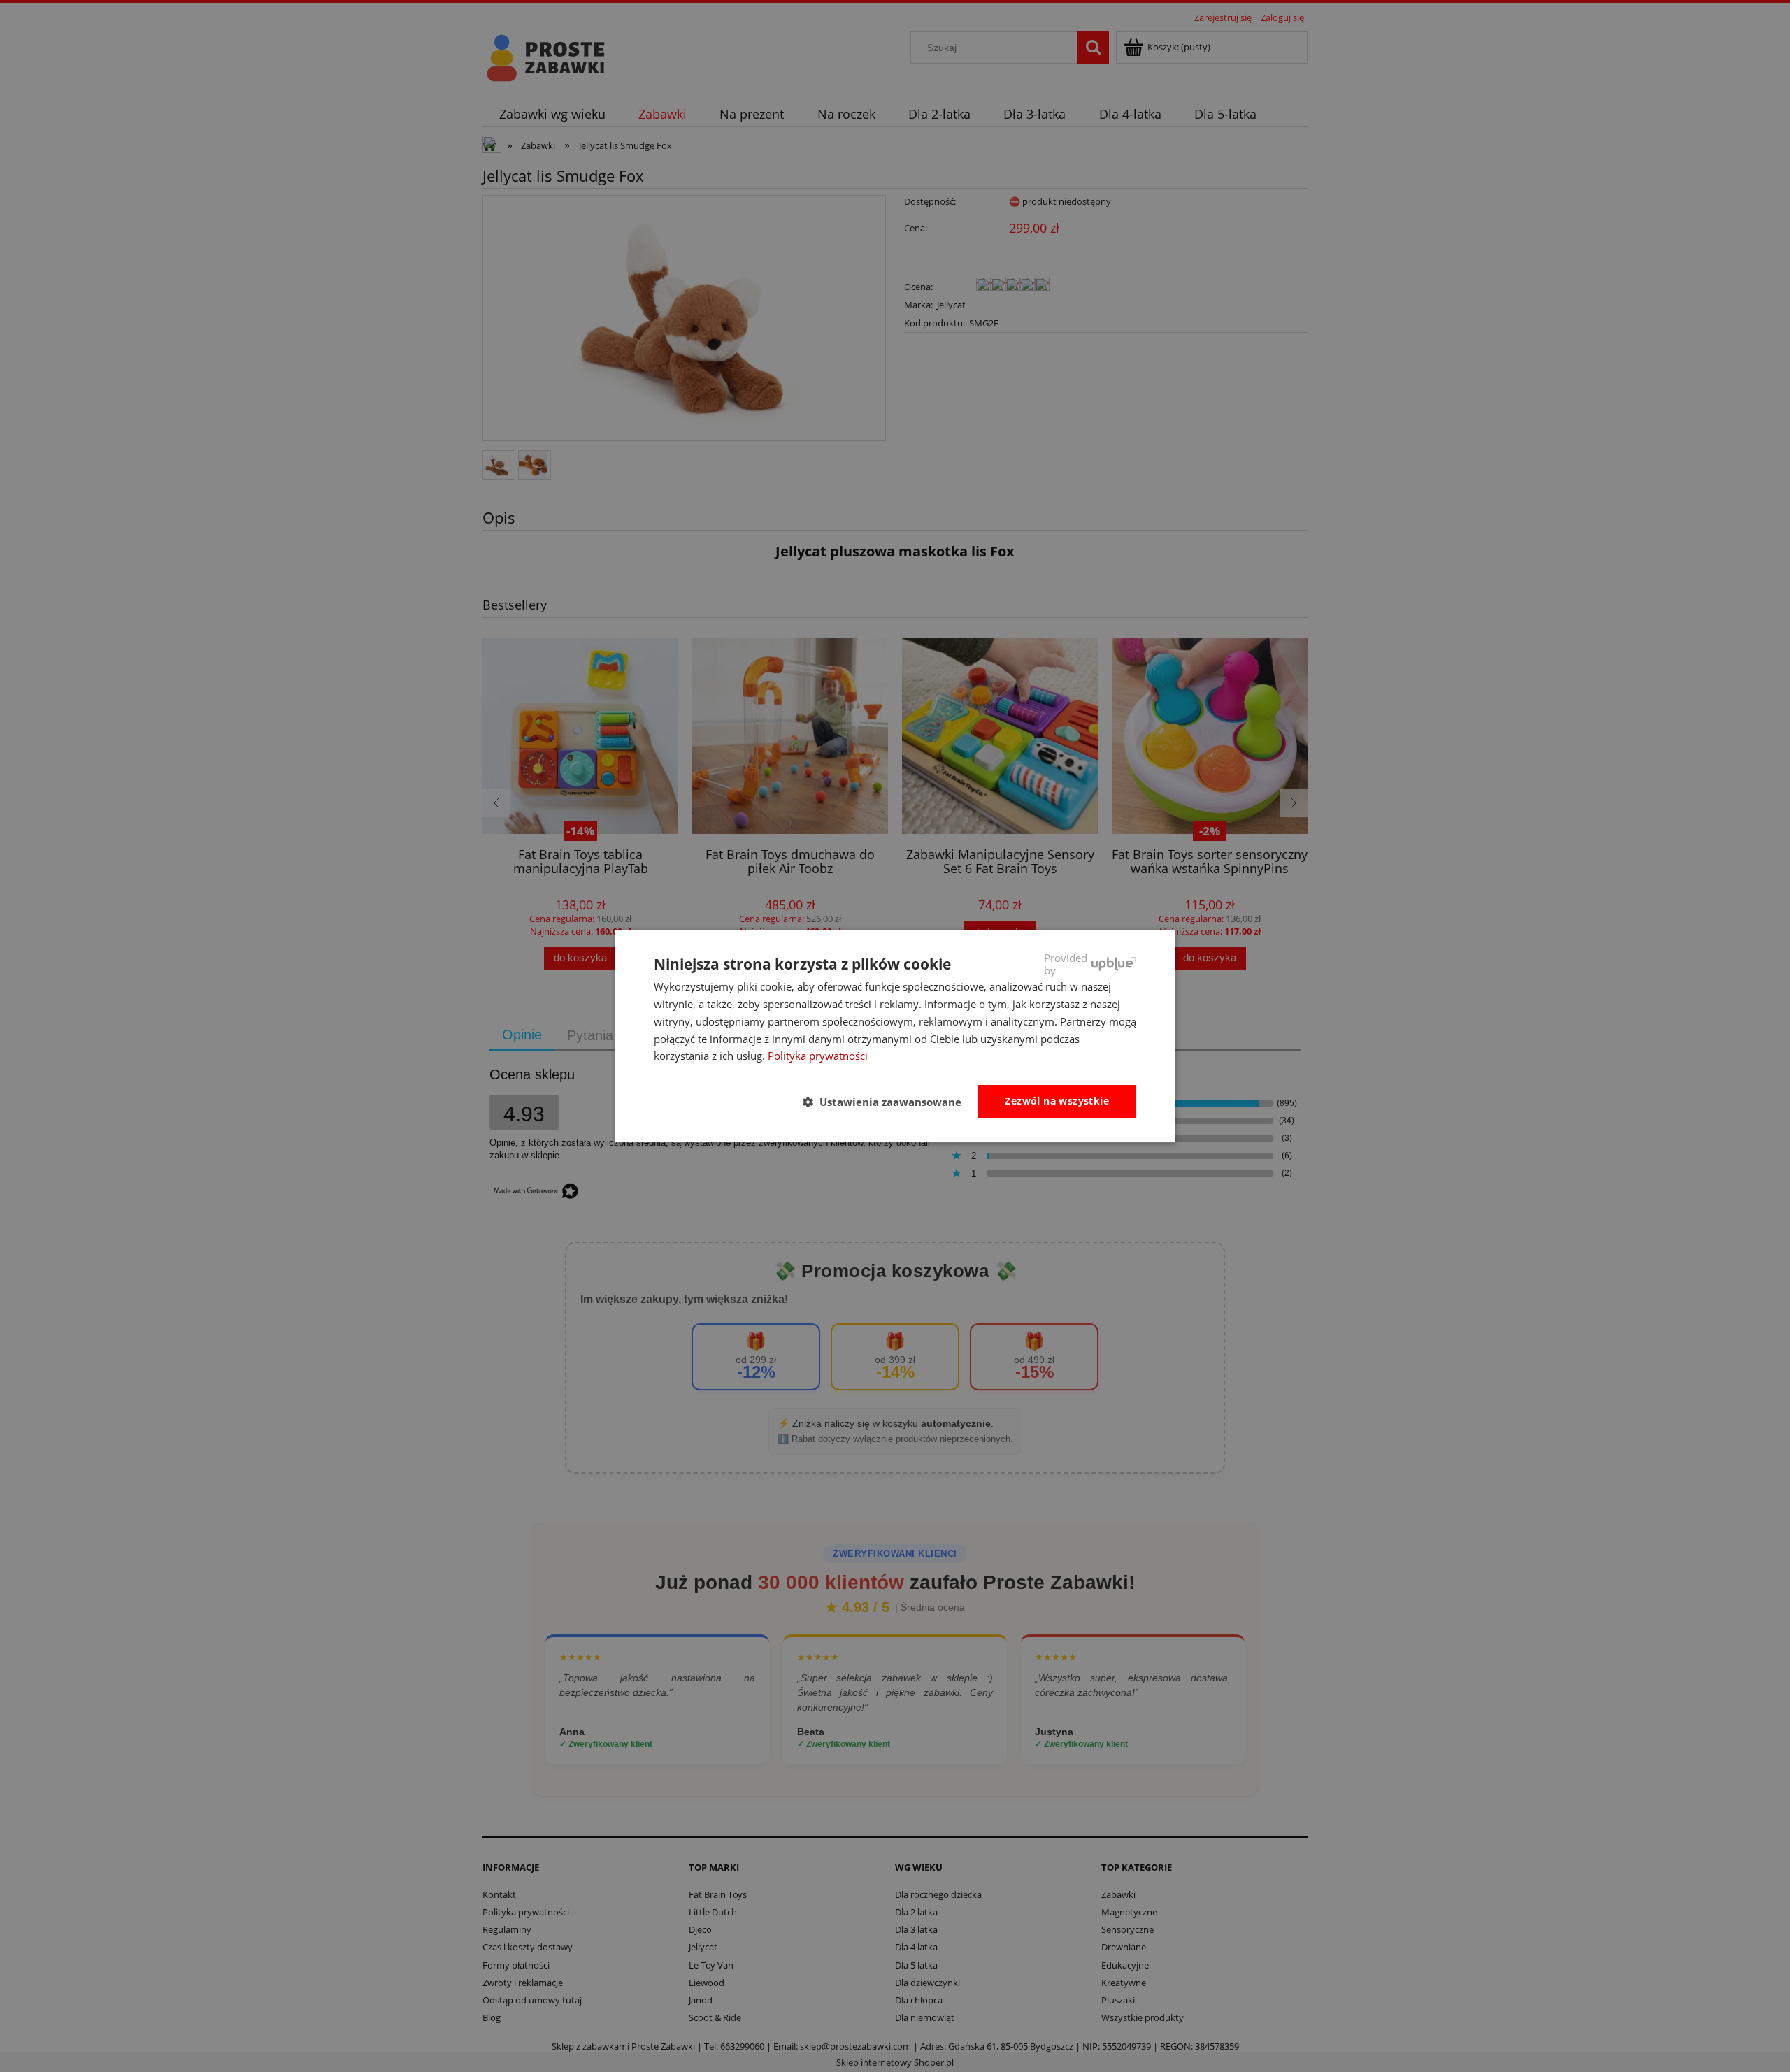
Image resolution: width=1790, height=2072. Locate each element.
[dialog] (895, 1036)
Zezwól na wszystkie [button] (1057, 1101)
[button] (888, 1102)
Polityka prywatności (818, 1056)
